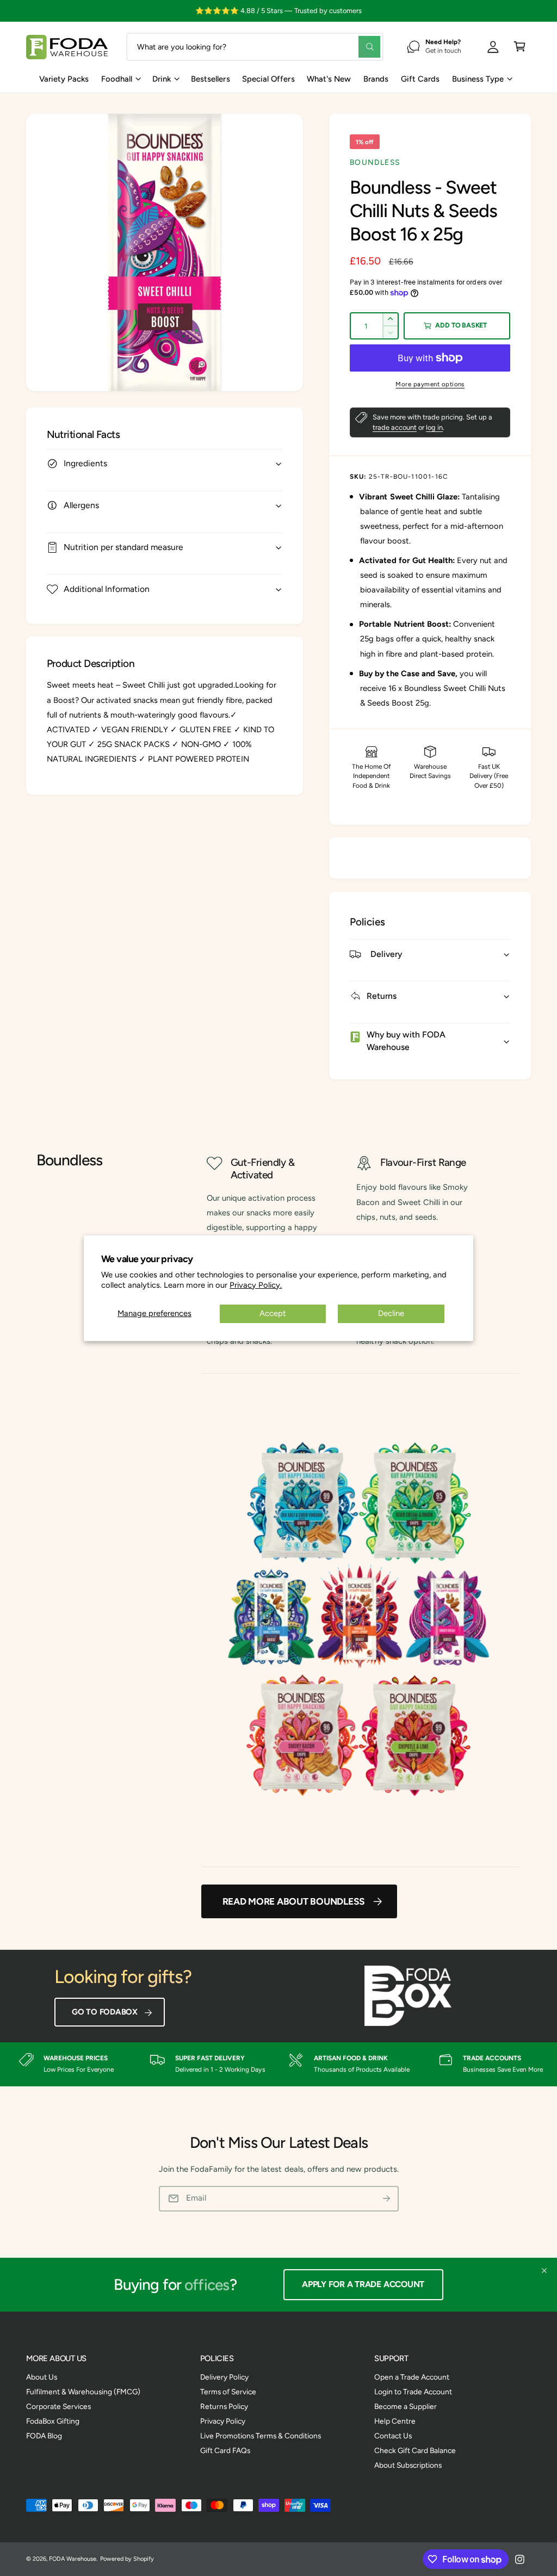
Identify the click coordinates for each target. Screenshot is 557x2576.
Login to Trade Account (413, 2392)
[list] (278, 2065)
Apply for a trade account (363, 2284)
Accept (273, 1313)
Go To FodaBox (105, 2012)
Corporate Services (58, 2406)
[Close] (544, 2271)
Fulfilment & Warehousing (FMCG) (83, 2392)
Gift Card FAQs (225, 2450)
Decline (391, 1313)
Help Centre (395, 2421)
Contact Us (393, 2436)
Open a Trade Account (412, 2377)
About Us (42, 2377)
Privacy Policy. (256, 1285)
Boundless (375, 162)
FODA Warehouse (73, 2559)
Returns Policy (224, 2406)
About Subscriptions (408, 2465)
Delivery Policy (224, 2377)
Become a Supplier (406, 2406)
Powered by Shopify (127, 2559)
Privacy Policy (223, 2421)
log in (434, 427)
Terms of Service (228, 2392)
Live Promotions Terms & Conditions (261, 2436)
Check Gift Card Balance (415, 2450)
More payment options (430, 384)
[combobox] (255, 47)
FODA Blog (44, 2436)
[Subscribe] (386, 2199)
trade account (395, 427)
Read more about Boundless (294, 1901)
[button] (520, 47)
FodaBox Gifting (53, 2421)
